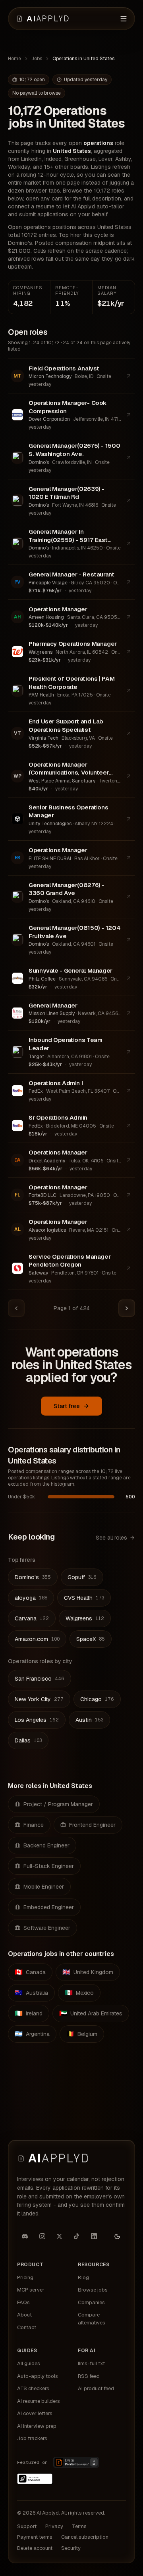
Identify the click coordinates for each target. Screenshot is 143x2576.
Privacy (54, 2526)
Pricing (25, 2277)
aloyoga (31, 1598)
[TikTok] (76, 2236)
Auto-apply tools (38, 2376)
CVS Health (84, 1598)
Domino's (33, 1577)
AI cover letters (35, 2413)
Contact (27, 2327)
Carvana (32, 1618)
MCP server (31, 2290)
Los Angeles (37, 1720)
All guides (29, 2363)
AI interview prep (37, 2426)
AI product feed (96, 2388)
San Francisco (40, 1679)
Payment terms (35, 2537)
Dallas (28, 1740)
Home (14, 59)
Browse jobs (93, 2290)
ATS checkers (33, 2388)
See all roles (111, 1538)
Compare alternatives (92, 2319)
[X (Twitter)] (59, 2236)
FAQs (23, 2302)
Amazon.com (37, 1639)
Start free (67, 1406)
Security (71, 2548)
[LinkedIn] (94, 2236)
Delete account (35, 2548)
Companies (91, 2302)
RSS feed (89, 2376)
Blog (83, 2277)
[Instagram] (42, 2236)
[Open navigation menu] (124, 19)
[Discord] (25, 2236)
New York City (39, 1699)
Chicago (97, 1699)
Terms (79, 2526)
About (24, 2315)
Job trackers (32, 2438)
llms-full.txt (91, 2363)
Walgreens (85, 1618)
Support (27, 2526)
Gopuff (82, 1577)
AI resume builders (39, 2401)
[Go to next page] (127, 1308)
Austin (89, 1720)
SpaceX (91, 1639)
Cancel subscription (85, 2537)
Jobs (37, 59)
